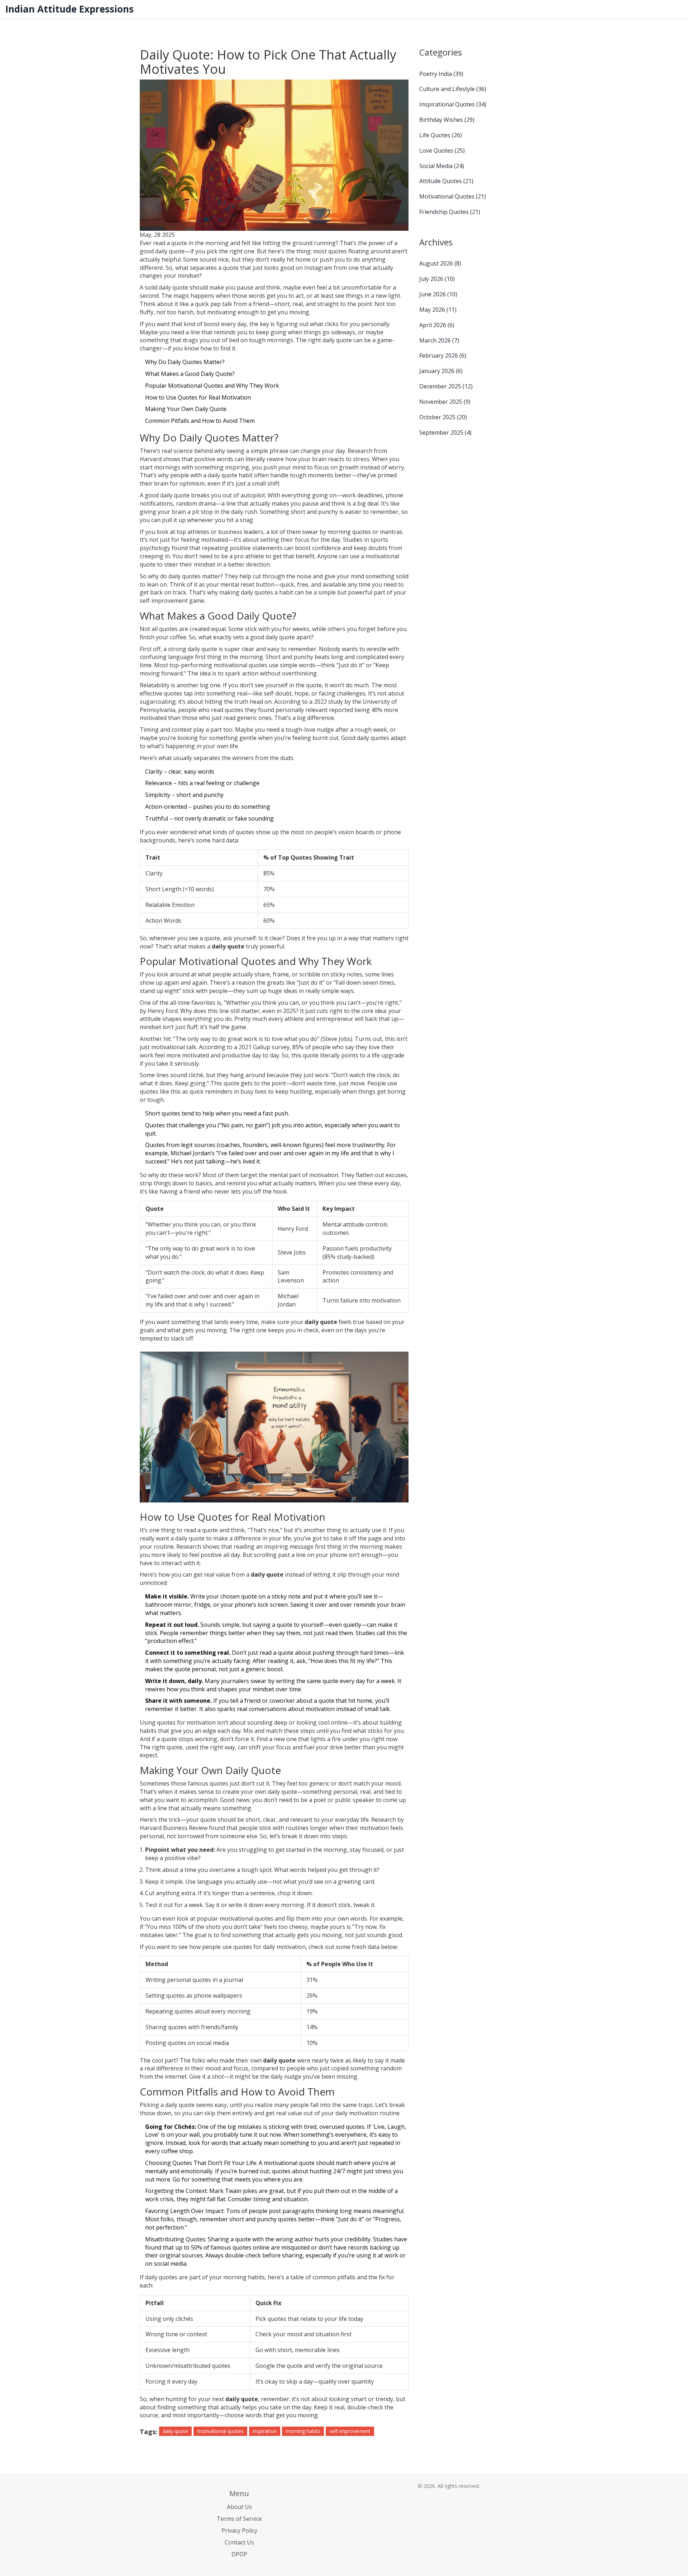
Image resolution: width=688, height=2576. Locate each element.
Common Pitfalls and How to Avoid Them (200, 421)
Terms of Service (239, 2519)
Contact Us (239, 2542)
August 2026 (440, 263)
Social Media (442, 166)
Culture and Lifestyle (453, 89)
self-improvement (350, 2431)
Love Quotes (442, 150)
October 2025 (443, 417)
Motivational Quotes (453, 196)
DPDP (239, 2554)
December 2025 (446, 386)
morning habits (303, 2431)
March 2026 (439, 340)
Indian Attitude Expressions (70, 9)
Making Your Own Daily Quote (186, 409)
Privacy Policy (239, 2530)
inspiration (265, 2431)
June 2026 (438, 294)
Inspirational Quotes (453, 104)
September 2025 (445, 432)
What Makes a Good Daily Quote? (190, 374)
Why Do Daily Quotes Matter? (185, 362)
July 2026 (437, 279)
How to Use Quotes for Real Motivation (198, 397)
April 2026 (437, 325)
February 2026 (443, 355)
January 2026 (441, 371)
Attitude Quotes (446, 181)
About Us (239, 2507)
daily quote (175, 2431)
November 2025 (445, 402)
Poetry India (441, 74)
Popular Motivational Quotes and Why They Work (212, 386)
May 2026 (438, 310)
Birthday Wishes (447, 120)
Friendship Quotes (450, 212)
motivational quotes (220, 2431)
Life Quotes (441, 135)
